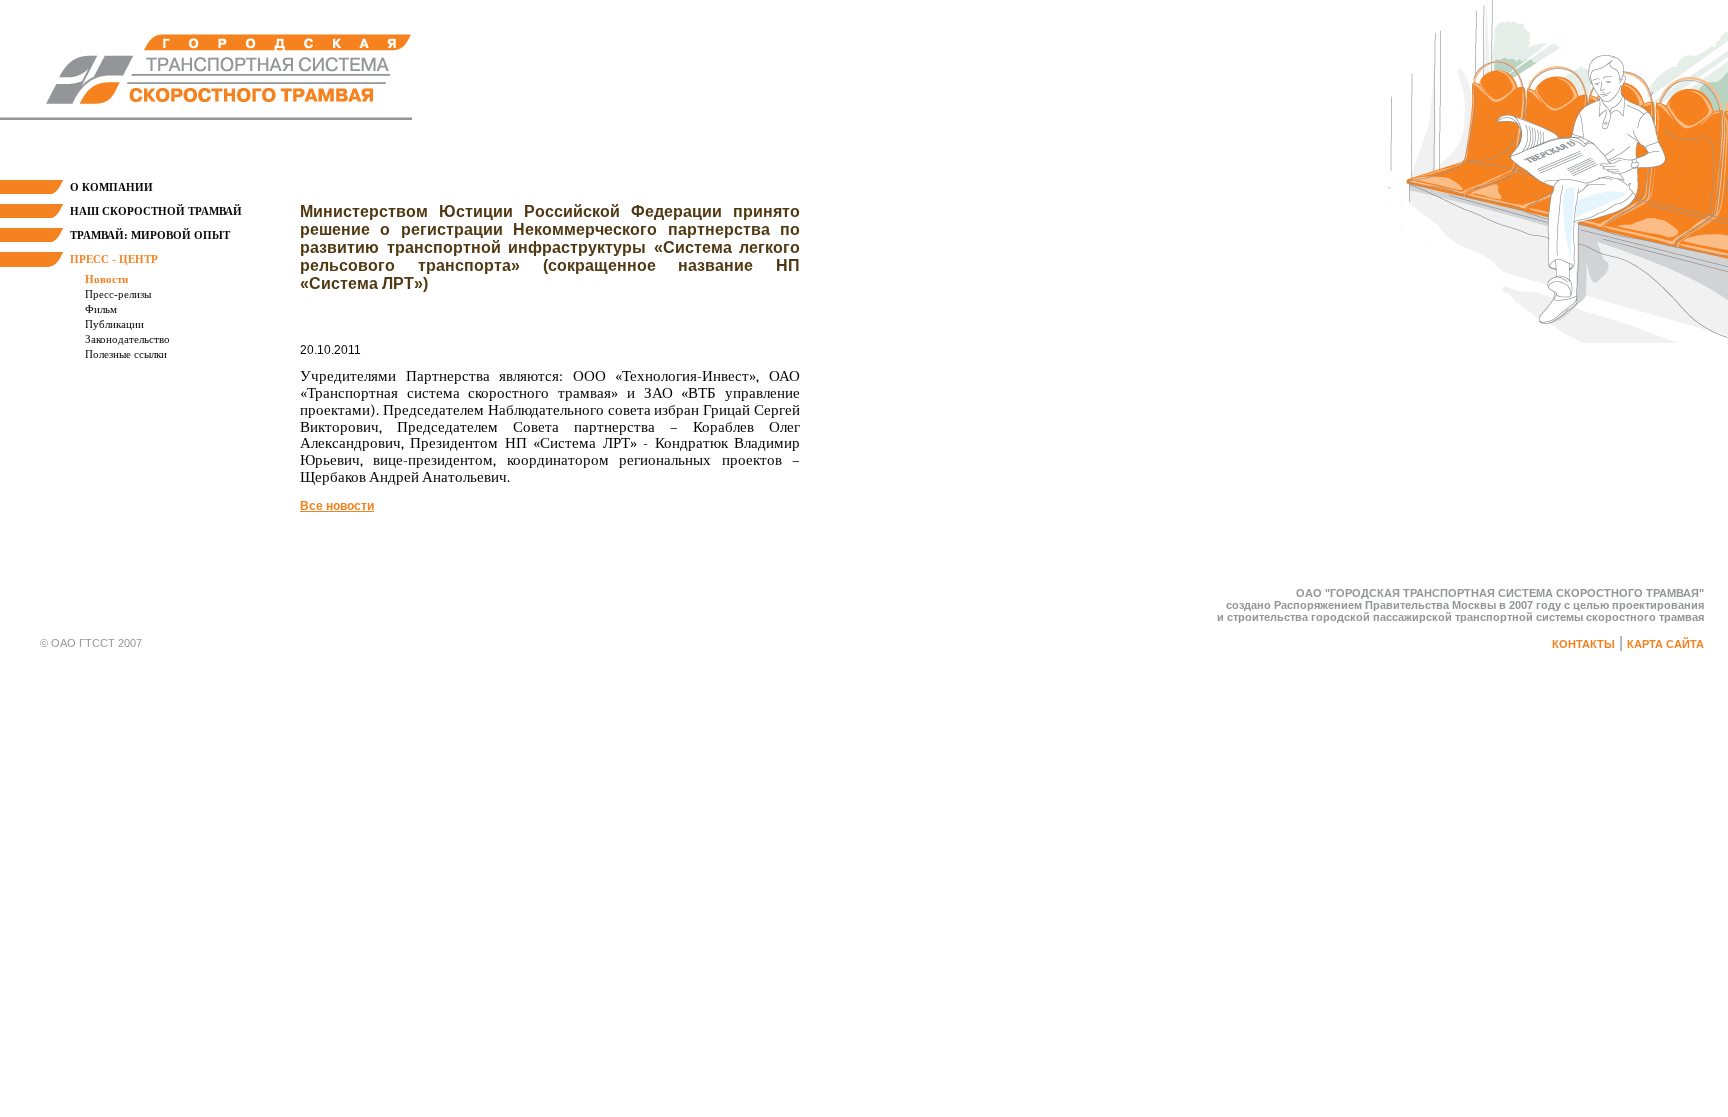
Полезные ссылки (126, 354)
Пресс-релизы (118, 294)
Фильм (101, 309)
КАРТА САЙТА (1665, 644)
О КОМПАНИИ (111, 187)
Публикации (114, 324)
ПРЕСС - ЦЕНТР (114, 259)
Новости (106, 279)
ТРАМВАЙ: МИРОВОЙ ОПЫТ (150, 235)
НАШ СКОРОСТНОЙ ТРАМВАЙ (156, 211)
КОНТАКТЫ (1583, 644)
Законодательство (127, 339)
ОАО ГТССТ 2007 (96, 643)
